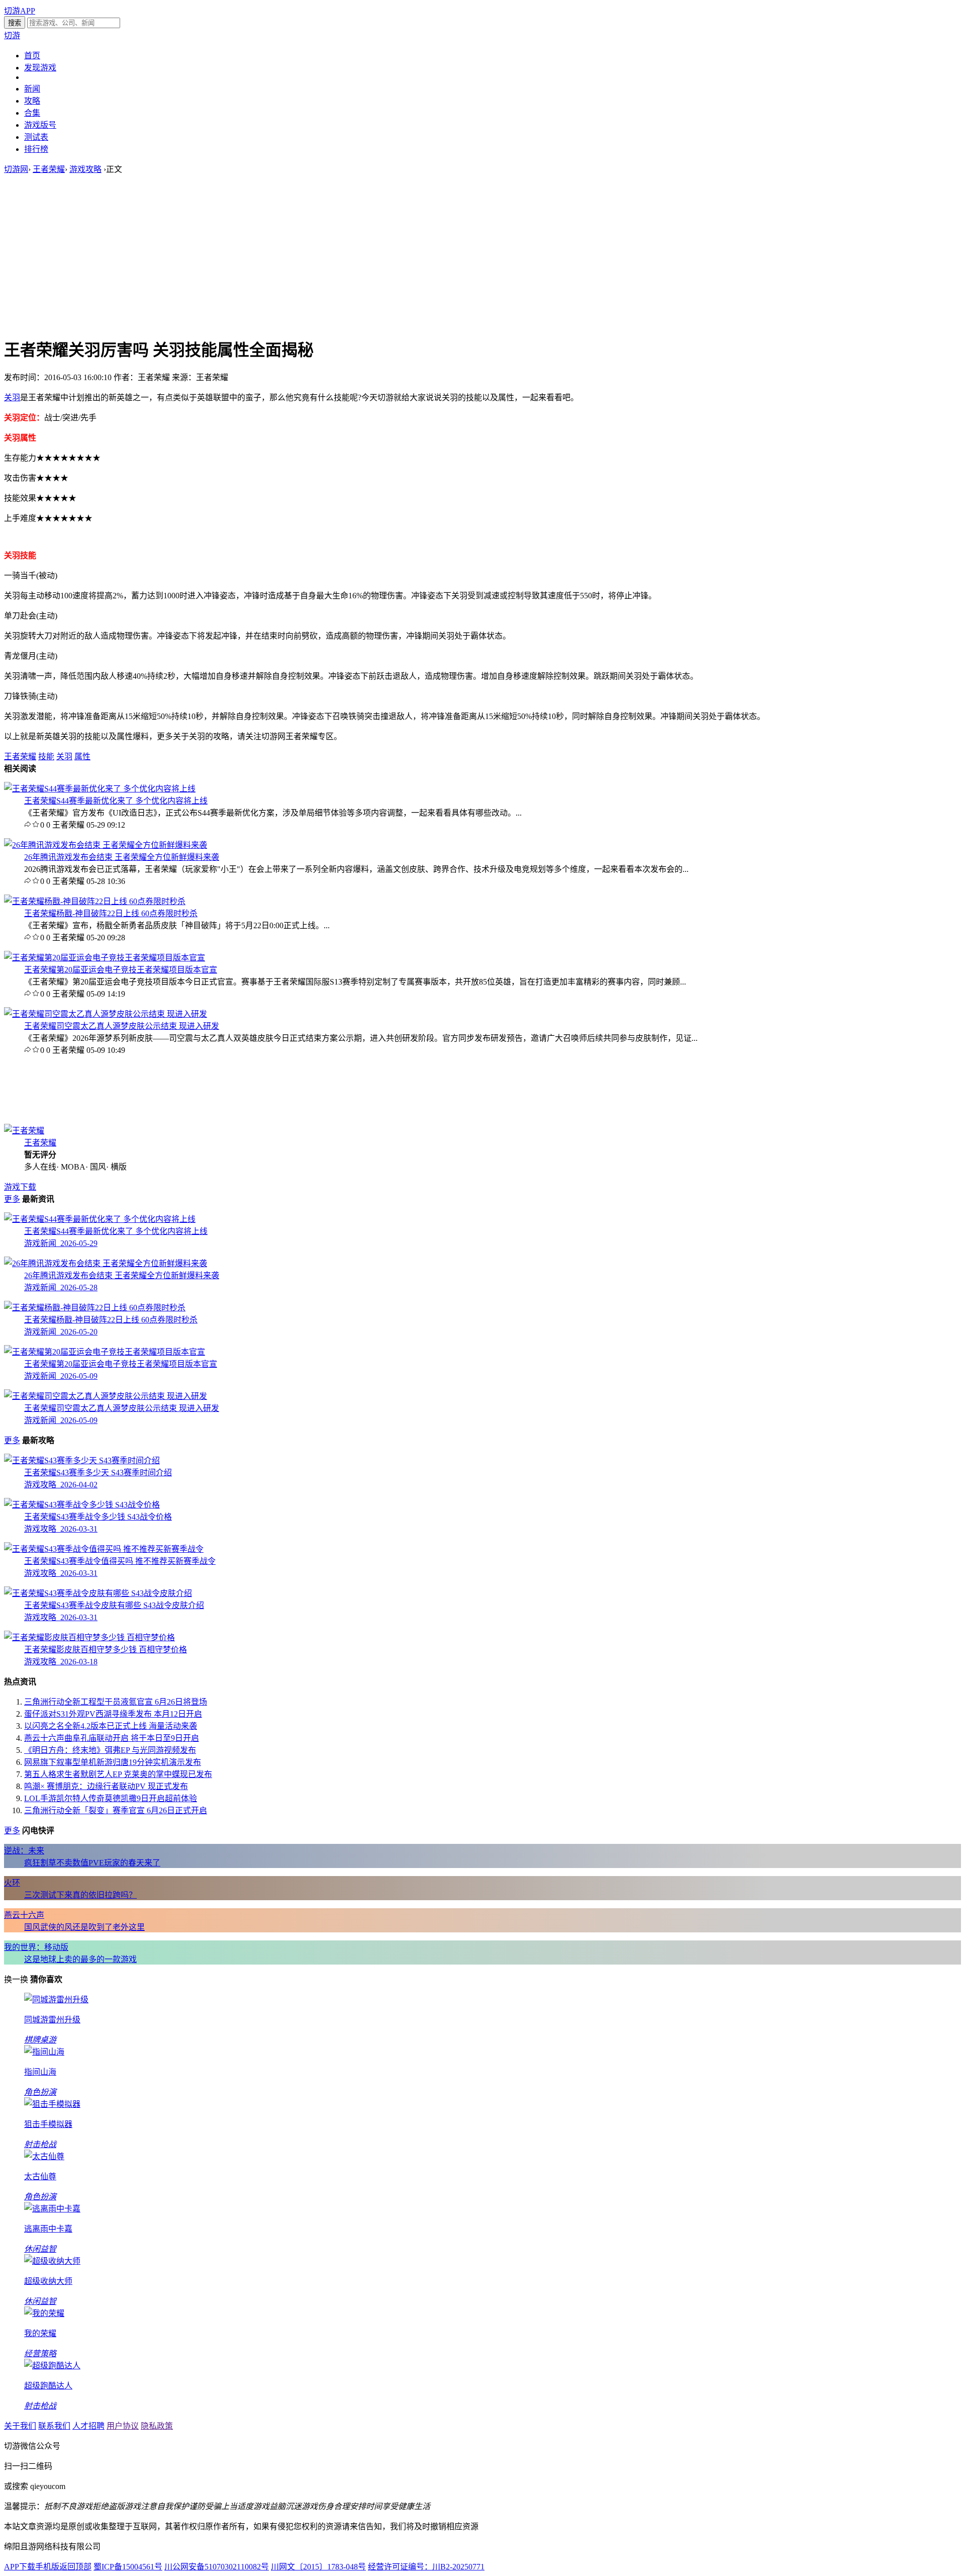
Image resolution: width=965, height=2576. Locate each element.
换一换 (16, 1979)
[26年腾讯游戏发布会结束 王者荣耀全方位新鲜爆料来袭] (106, 845)
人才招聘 (88, 2426)
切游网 (16, 169)
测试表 (36, 137)
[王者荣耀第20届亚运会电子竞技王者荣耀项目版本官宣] (105, 958)
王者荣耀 (49, 169)
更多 (12, 1199)
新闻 (32, 89)
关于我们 (20, 2426)
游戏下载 (20, 1187)
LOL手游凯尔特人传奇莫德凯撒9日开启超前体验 (111, 1798)
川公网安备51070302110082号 (217, 2567)
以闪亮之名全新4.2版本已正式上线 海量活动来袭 (111, 1726)
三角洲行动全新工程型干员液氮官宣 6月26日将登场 (116, 1702)
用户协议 (123, 2426)
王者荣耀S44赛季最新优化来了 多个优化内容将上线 (116, 801)
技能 (46, 757)
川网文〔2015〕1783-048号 (318, 2567)
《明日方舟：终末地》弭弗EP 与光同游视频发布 (110, 1750)
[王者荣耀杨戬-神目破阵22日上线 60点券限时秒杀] (95, 901)
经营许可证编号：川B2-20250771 (426, 2567)
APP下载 (20, 2567)
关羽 (12, 397)
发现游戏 (40, 68)
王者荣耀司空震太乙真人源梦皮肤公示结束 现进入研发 (122, 1026)
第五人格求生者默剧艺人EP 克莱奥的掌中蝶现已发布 (118, 1774)
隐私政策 (157, 2426)
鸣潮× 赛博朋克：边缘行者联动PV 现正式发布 (106, 1786)
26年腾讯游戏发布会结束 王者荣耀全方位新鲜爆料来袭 (122, 857)
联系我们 (54, 2426)
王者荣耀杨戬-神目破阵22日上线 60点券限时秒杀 (111, 913)
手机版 (47, 2567)
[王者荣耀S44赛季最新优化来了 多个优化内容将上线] (100, 789)
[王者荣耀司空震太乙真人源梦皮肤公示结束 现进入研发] (106, 1014)
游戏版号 (40, 125)
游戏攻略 (85, 169)
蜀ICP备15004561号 (128, 2567)
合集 (32, 113)
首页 (32, 56)
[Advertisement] (482, 255)
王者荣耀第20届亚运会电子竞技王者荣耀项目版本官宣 (121, 970)
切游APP (20, 11)
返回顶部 (75, 2567)
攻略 (32, 101)
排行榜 (36, 149)
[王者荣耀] (24, 1131)
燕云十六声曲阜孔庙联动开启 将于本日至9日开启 (112, 1738)
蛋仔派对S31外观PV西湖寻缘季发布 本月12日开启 (113, 1714)
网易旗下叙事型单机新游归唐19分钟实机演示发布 (113, 1762)
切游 (12, 35)
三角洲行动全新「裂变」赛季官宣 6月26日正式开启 (116, 1810)
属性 (82, 757)
